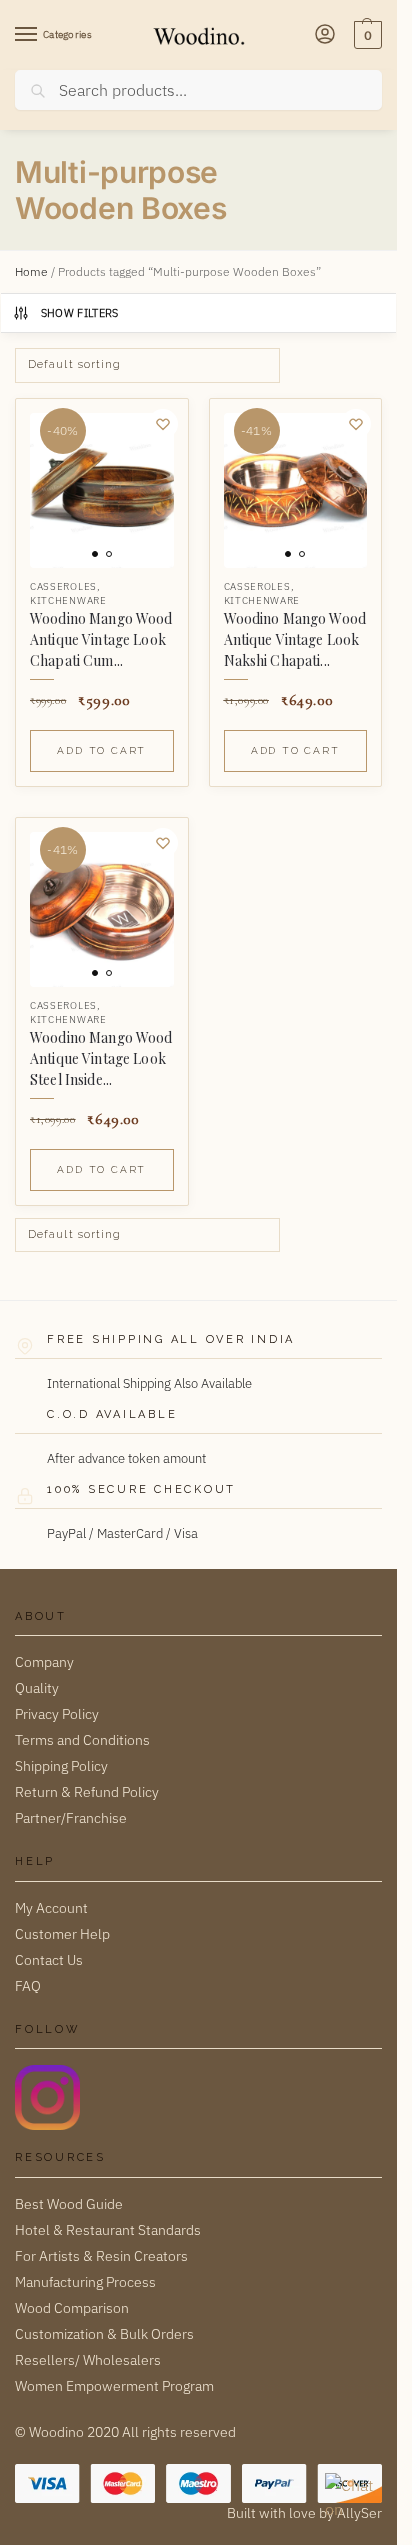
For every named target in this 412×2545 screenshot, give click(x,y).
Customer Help (62, 1934)
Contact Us (49, 1960)
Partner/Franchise (71, 1818)
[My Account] (325, 35)
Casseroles (63, 586)
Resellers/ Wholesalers (88, 2360)
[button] (365, 35)
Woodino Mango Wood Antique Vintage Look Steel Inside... (101, 1058)
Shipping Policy (61, 1766)
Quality (37, 1688)
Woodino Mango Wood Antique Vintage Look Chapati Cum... (101, 639)
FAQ (28, 1986)
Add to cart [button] (101, 750)
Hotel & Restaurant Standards (108, 2230)
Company (44, 1662)
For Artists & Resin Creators (101, 2256)
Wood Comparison (72, 2308)
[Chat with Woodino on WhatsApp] (351, 2499)
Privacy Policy (57, 1714)
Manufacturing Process (85, 2282)
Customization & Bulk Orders (104, 2334)
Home (31, 271)
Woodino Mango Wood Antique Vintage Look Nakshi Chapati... (295, 639)
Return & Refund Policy (87, 1792)
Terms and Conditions (82, 1740)
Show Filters (80, 313)
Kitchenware (68, 600)
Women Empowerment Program (114, 2386)
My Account (51, 1908)
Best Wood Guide (69, 2204)
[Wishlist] (163, 424)
